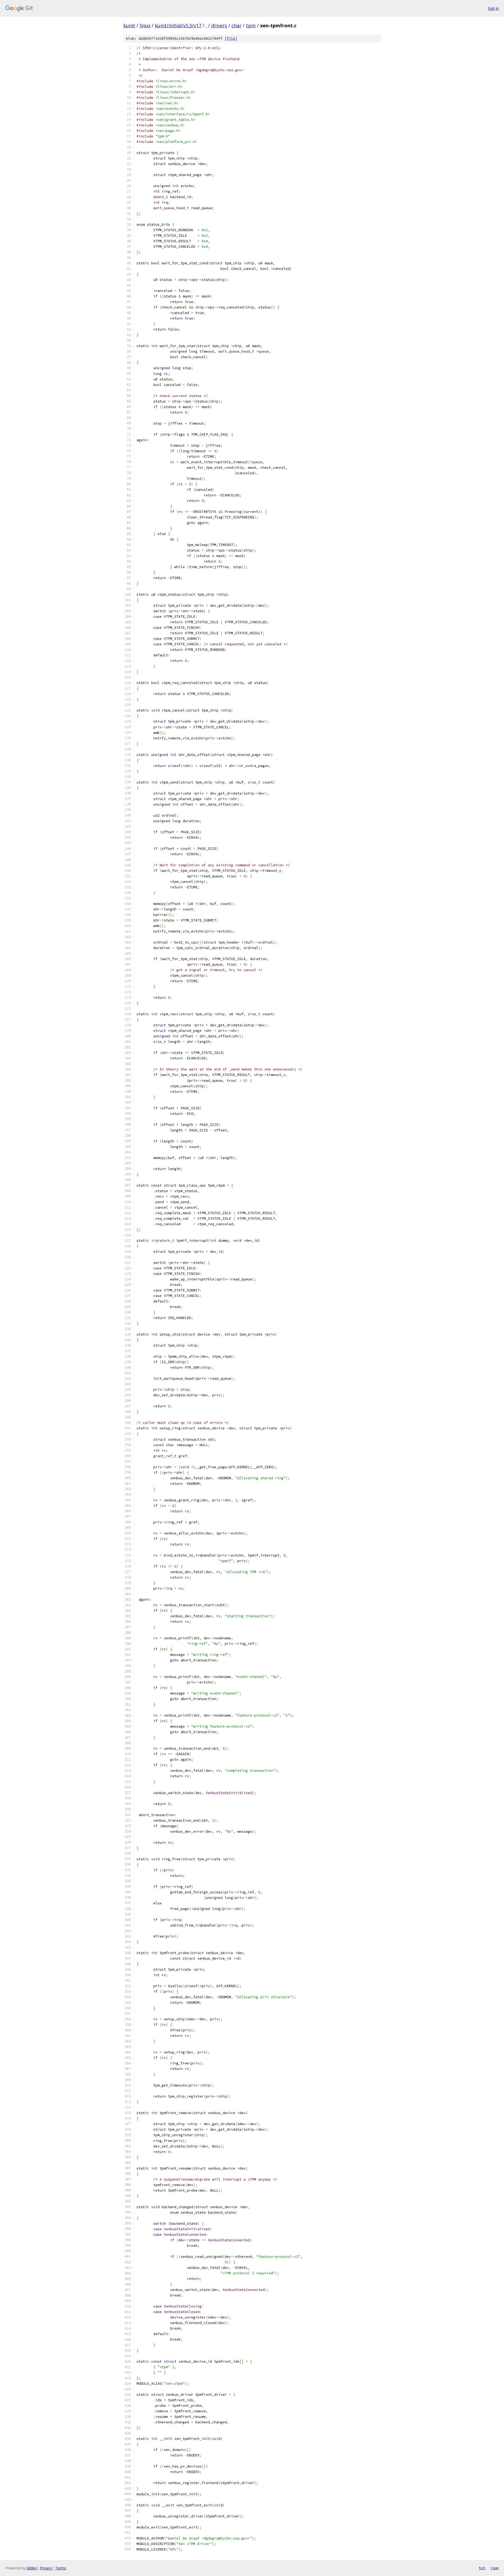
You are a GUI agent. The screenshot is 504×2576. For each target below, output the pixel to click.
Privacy (46, 2568)
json (495, 2568)
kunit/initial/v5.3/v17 (178, 25)
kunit (129, 25)
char (237, 25)
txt (482, 2568)
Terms (61, 2568)
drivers (219, 25)
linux (145, 25)
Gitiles (32, 2568)
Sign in (493, 8)
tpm (251, 25)
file (231, 38)
